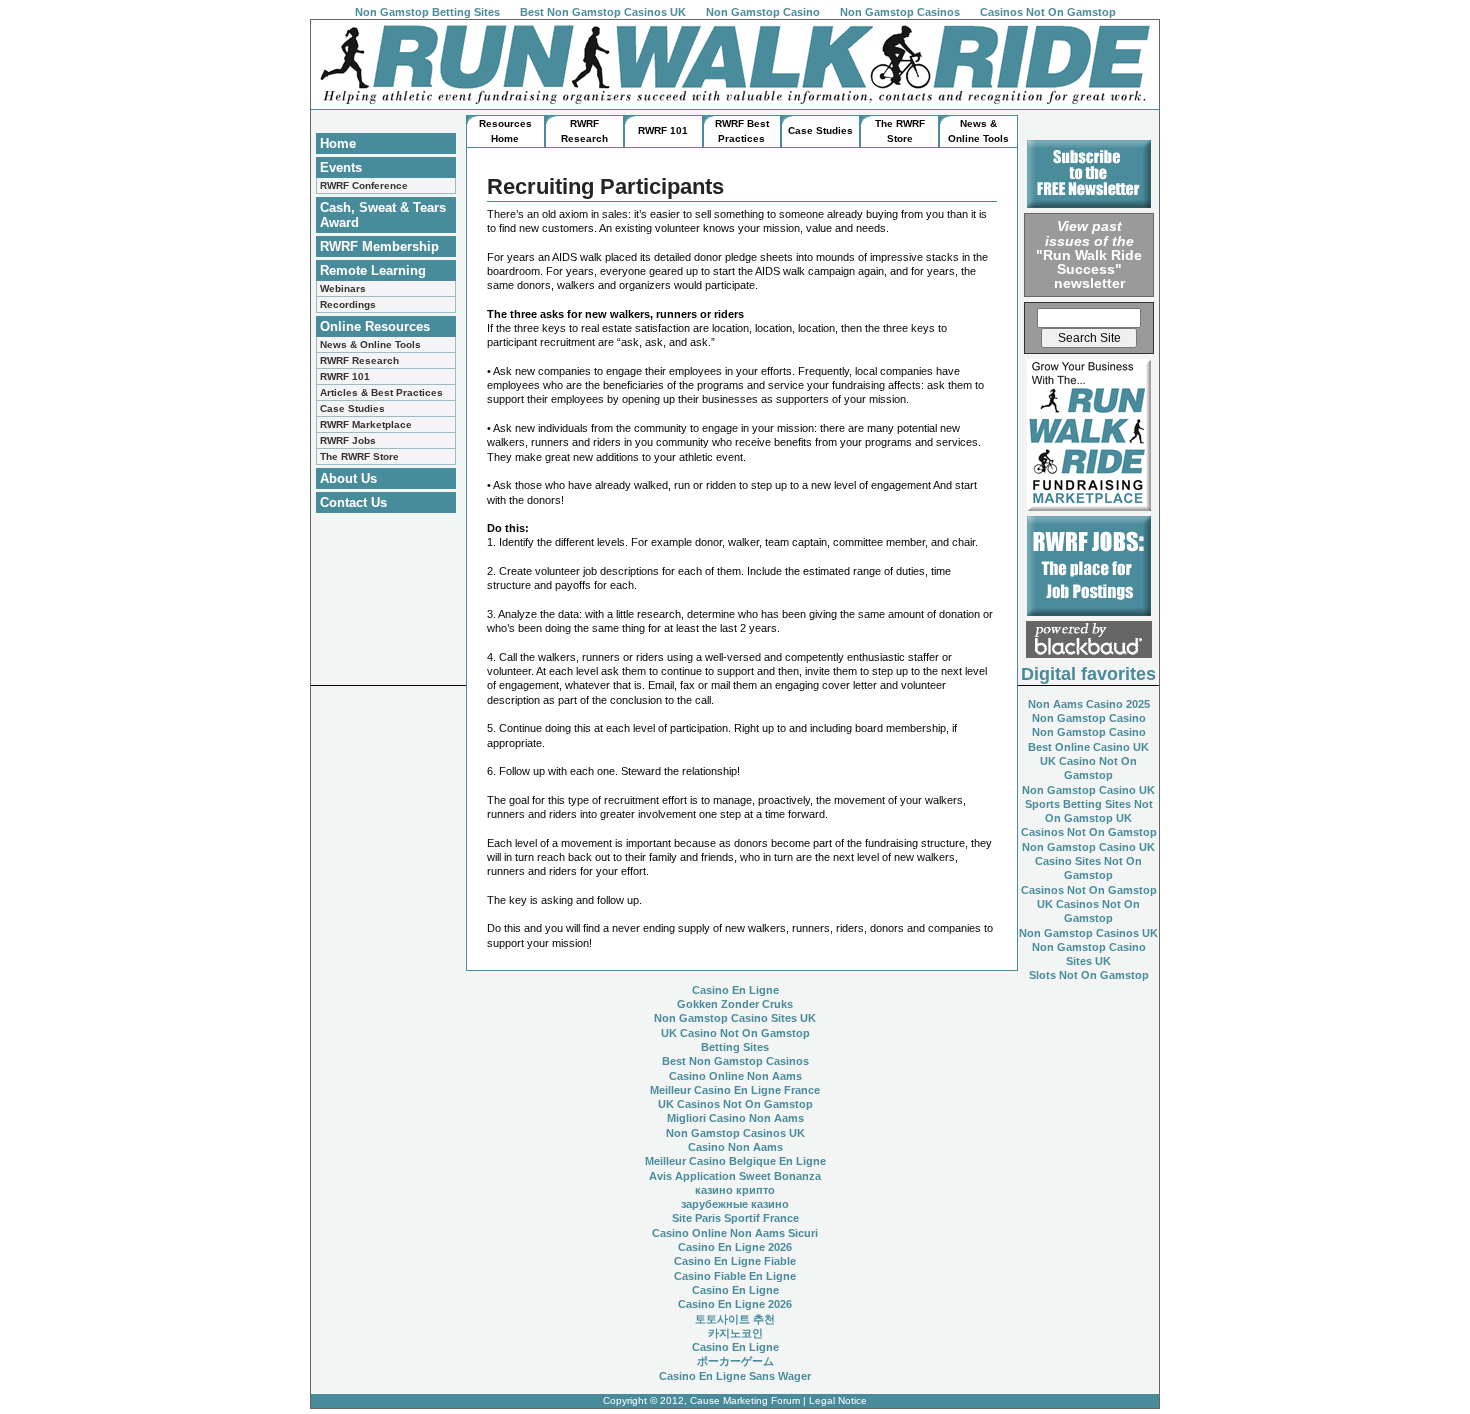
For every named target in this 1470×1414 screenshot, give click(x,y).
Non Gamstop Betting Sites (427, 12)
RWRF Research (359, 360)
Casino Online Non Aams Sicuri (735, 1233)
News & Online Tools (370, 344)
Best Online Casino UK (1088, 747)
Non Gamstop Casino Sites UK (735, 1018)
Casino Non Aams (735, 1147)
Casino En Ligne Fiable (735, 1261)
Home (338, 143)
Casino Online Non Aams (735, 1076)
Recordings (348, 304)
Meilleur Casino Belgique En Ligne (735, 1161)
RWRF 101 (345, 376)
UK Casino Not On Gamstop (735, 1033)
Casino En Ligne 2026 (735, 1247)
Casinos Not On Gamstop (1048, 12)
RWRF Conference (364, 185)
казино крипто (735, 1190)
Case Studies (352, 408)
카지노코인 (735, 1333)
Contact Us (353, 502)
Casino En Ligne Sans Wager (735, 1376)
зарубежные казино (735, 1204)
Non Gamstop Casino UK (1088, 790)
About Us (348, 478)
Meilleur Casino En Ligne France (735, 1090)
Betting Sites (735, 1047)
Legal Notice (838, 1400)
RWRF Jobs (348, 440)
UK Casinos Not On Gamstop (735, 1104)
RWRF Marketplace (366, 424)
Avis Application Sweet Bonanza (735, 1176)
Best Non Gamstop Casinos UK (603, 12)
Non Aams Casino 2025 (1089, 704)
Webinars (343, 288)
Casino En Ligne (735, 990)
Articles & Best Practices (381, 392)
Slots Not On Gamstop (1089, 975)
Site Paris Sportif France (735, 1218)
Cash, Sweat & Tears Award (383, 215)
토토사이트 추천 (735, 1319)
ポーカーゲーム (735, 1361)
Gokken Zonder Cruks (735, 1004)
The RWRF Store (359, 456)
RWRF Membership (379, 246)
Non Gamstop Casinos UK (1088, 933)
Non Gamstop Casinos (900, 12)
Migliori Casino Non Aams (735, 1118)
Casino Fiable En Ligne (735, 1276)
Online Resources (375, 326)
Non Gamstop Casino (763, 12)
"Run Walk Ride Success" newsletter (1089, 254)
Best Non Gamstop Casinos (735, 1061)
